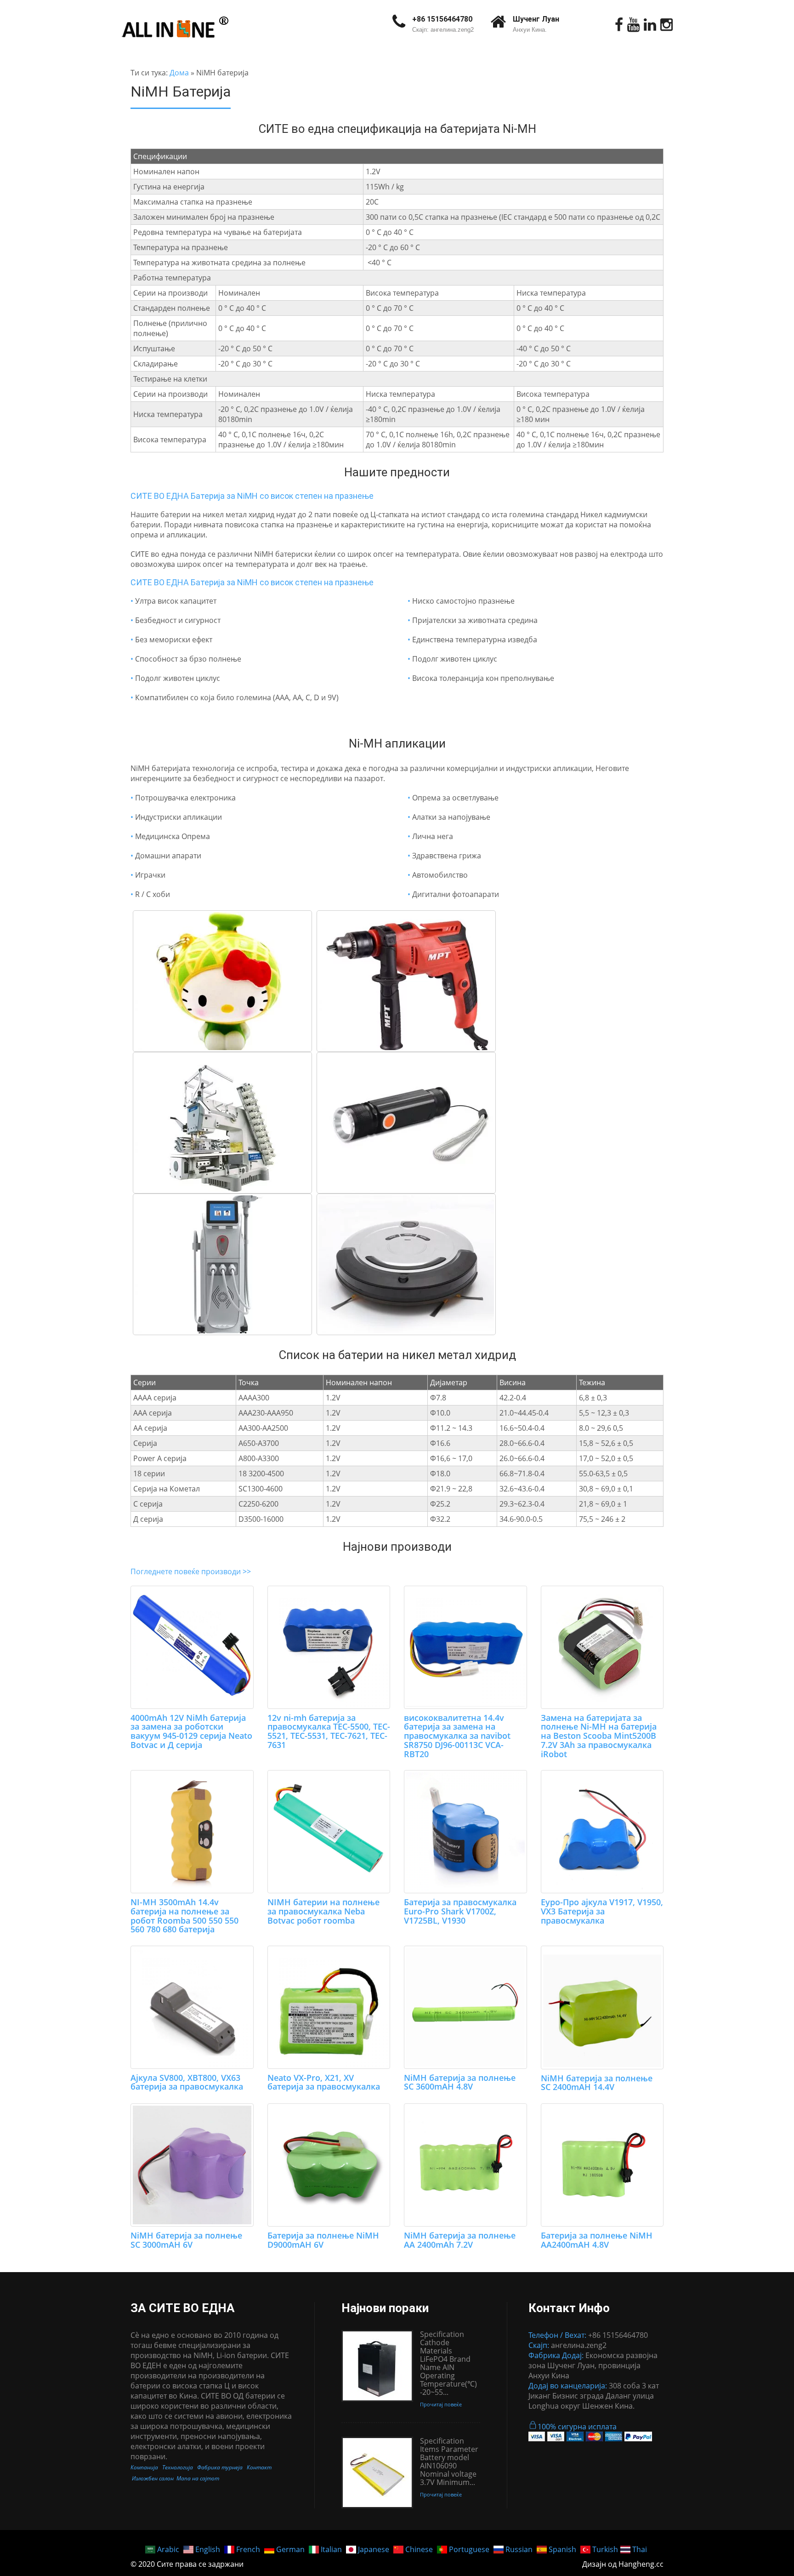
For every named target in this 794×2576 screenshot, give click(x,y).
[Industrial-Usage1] (222, 1123)
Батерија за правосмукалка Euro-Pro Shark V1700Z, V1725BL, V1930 (460, 1911)
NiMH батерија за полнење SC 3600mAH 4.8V (460, 2082)
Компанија (144, 2467)
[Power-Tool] (406, 981)
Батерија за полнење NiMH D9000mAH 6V (323, 2240)
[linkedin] (650, 25)
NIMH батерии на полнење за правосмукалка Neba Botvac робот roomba (323, 1911)
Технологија (178, 2467)
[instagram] (666, 25)
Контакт (259, 2467)
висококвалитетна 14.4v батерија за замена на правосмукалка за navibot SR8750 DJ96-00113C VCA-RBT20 (457, 1736)
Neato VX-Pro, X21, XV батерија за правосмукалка (324, 2082)
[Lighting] (406, 1123)
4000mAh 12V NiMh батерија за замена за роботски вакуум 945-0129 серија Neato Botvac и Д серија (191, 1731)
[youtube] (633, 25)
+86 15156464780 (442, 19)
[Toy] (222, 981)
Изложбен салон (153, 2478)
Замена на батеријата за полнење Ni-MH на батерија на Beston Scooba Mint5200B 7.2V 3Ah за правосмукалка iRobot (599, 1736)
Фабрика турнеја (220, 2467)
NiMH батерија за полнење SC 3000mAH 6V (186, 2240)
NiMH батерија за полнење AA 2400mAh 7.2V (460, 2240)
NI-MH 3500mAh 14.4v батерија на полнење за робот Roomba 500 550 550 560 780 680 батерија (184, 1916)
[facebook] (619, 25)
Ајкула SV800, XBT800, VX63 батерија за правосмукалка (187, 2082)
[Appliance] (406, 1264)
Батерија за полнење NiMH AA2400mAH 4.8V (597, 2240)
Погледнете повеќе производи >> (191, 1571)
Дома (179, 73)
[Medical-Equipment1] (222, 1264)
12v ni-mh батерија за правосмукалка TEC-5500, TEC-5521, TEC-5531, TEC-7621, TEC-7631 (329, 1731)
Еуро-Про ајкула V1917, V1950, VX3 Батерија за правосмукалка (602, 1911)
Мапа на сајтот (198, 2478)
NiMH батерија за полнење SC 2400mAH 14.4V (597, 2083)
